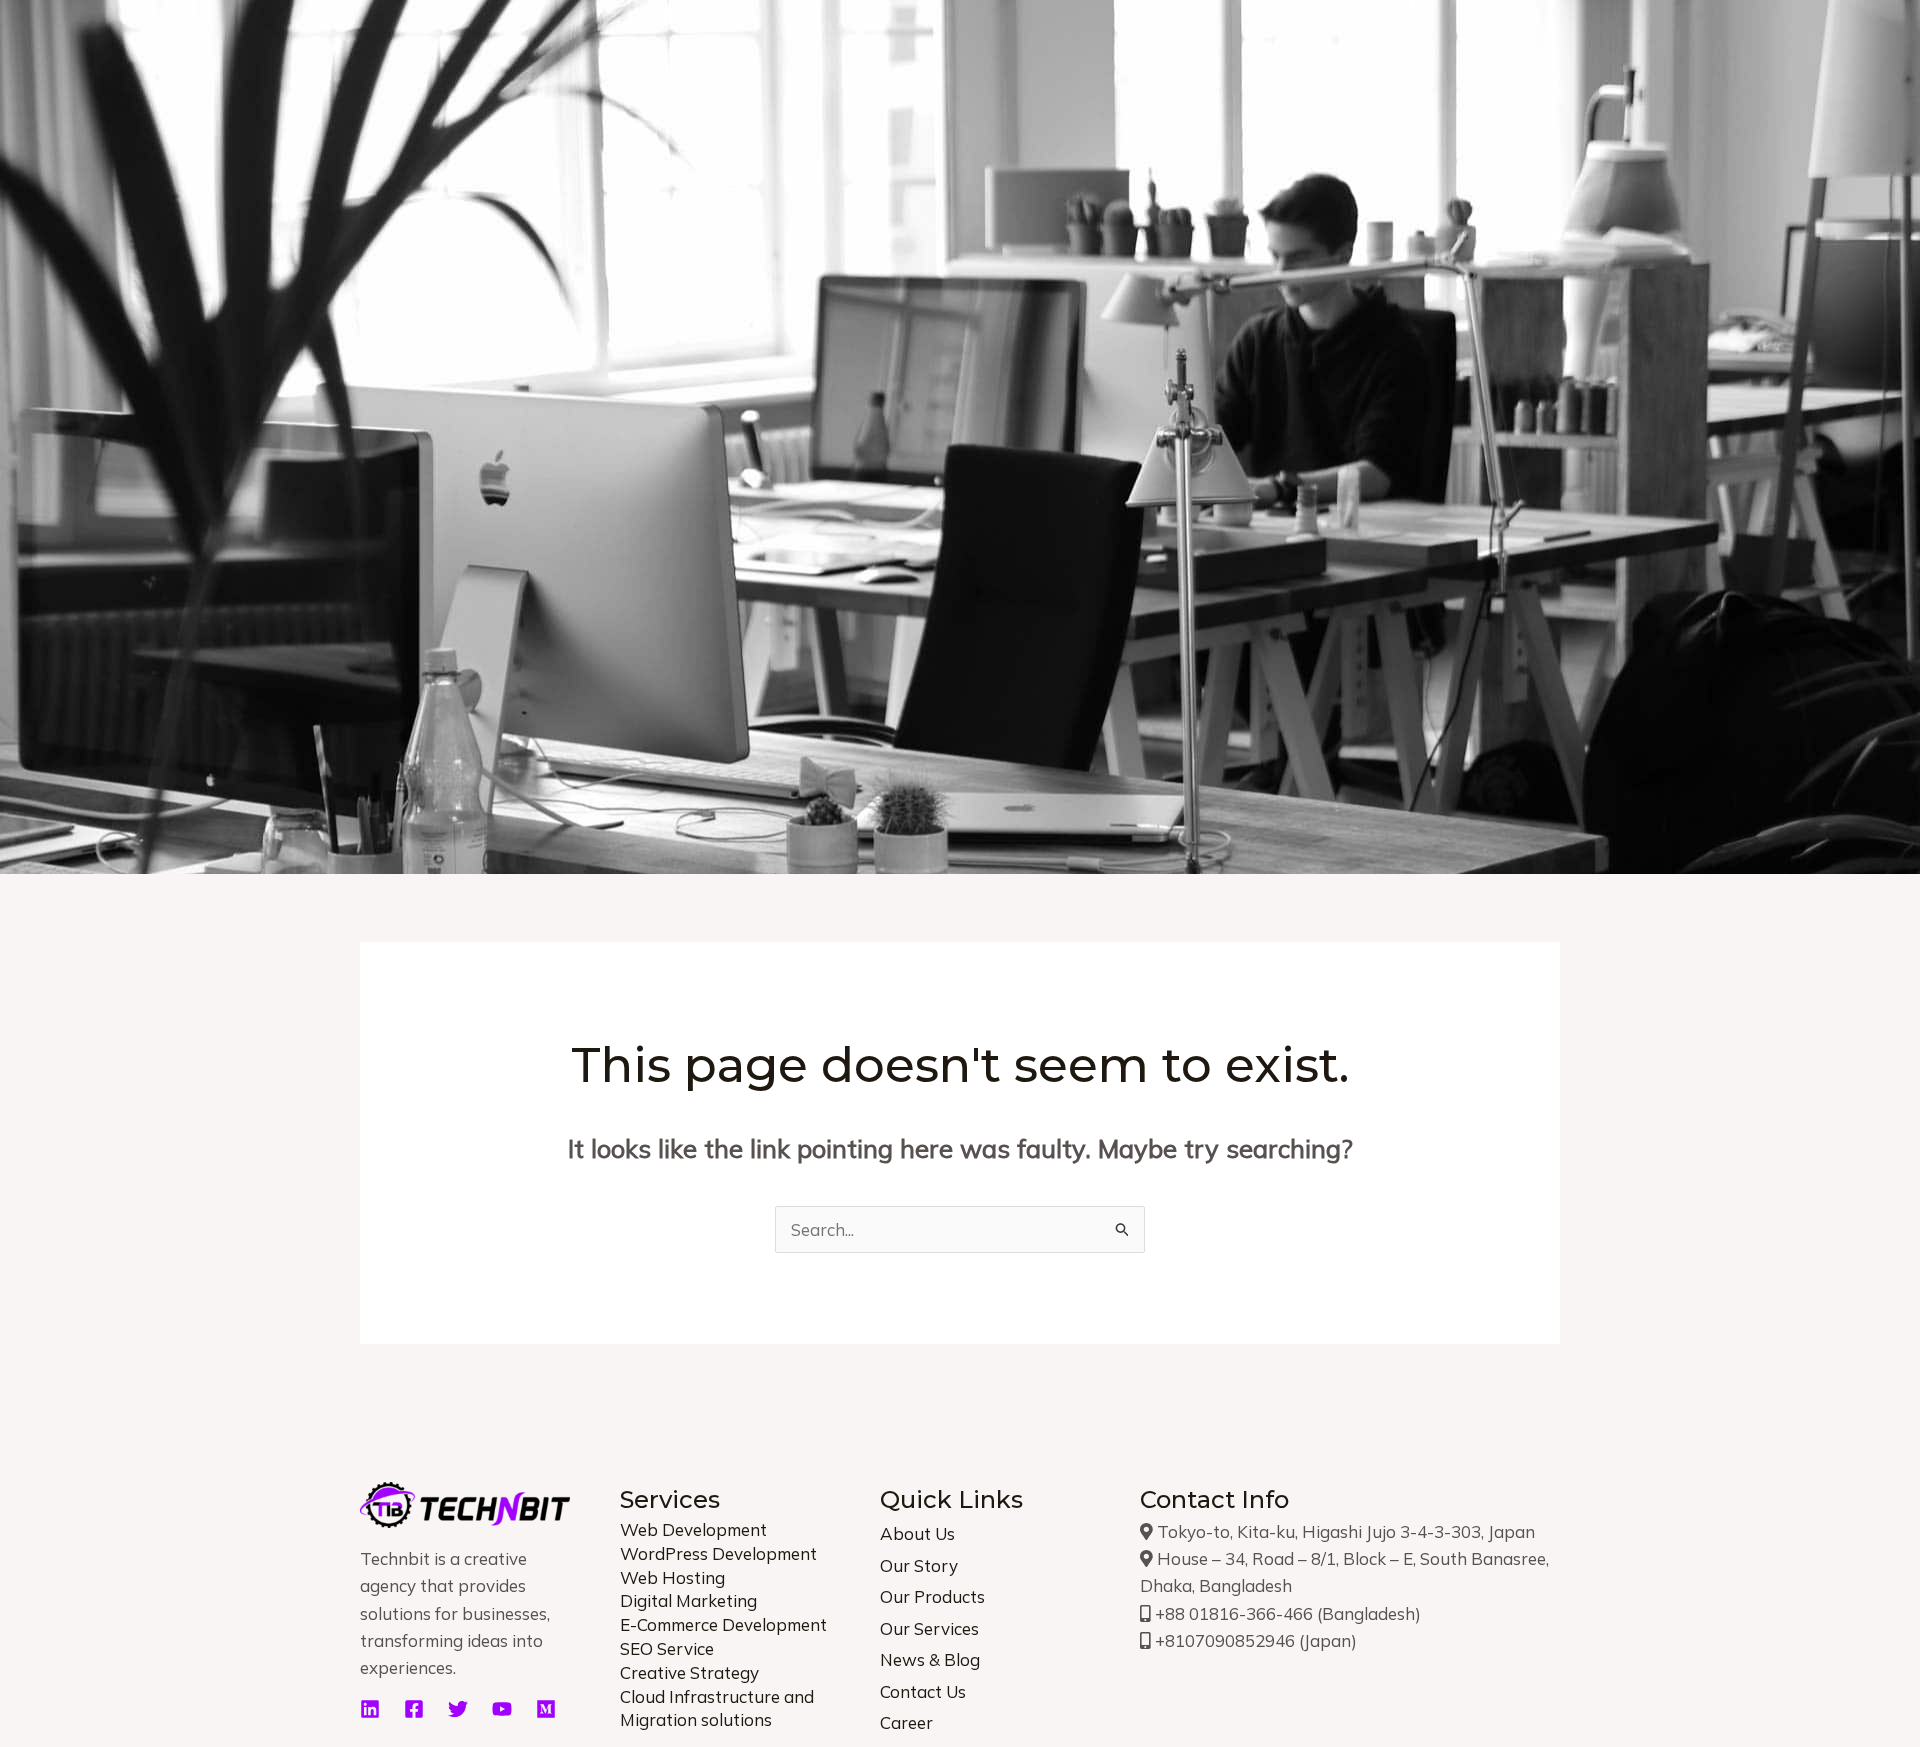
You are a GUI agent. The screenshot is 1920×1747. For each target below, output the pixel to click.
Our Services (929, 1628)
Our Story (919, 1565)
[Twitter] (458, 1709)
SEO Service (667, 1648)
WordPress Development (718, 1553)
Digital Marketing (688, 1600)
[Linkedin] (370, 1709)
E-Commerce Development (723, 1624)
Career (906, 1722)
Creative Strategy (689, 1672)
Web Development (693, 1529)
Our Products (932, 1596)
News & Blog (930, 1659)
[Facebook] (414, 1709)
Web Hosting (672, 1577)
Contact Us (923, 1691)
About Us (917, 1533)
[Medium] (546, 1709)
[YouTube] (502, 1709)
